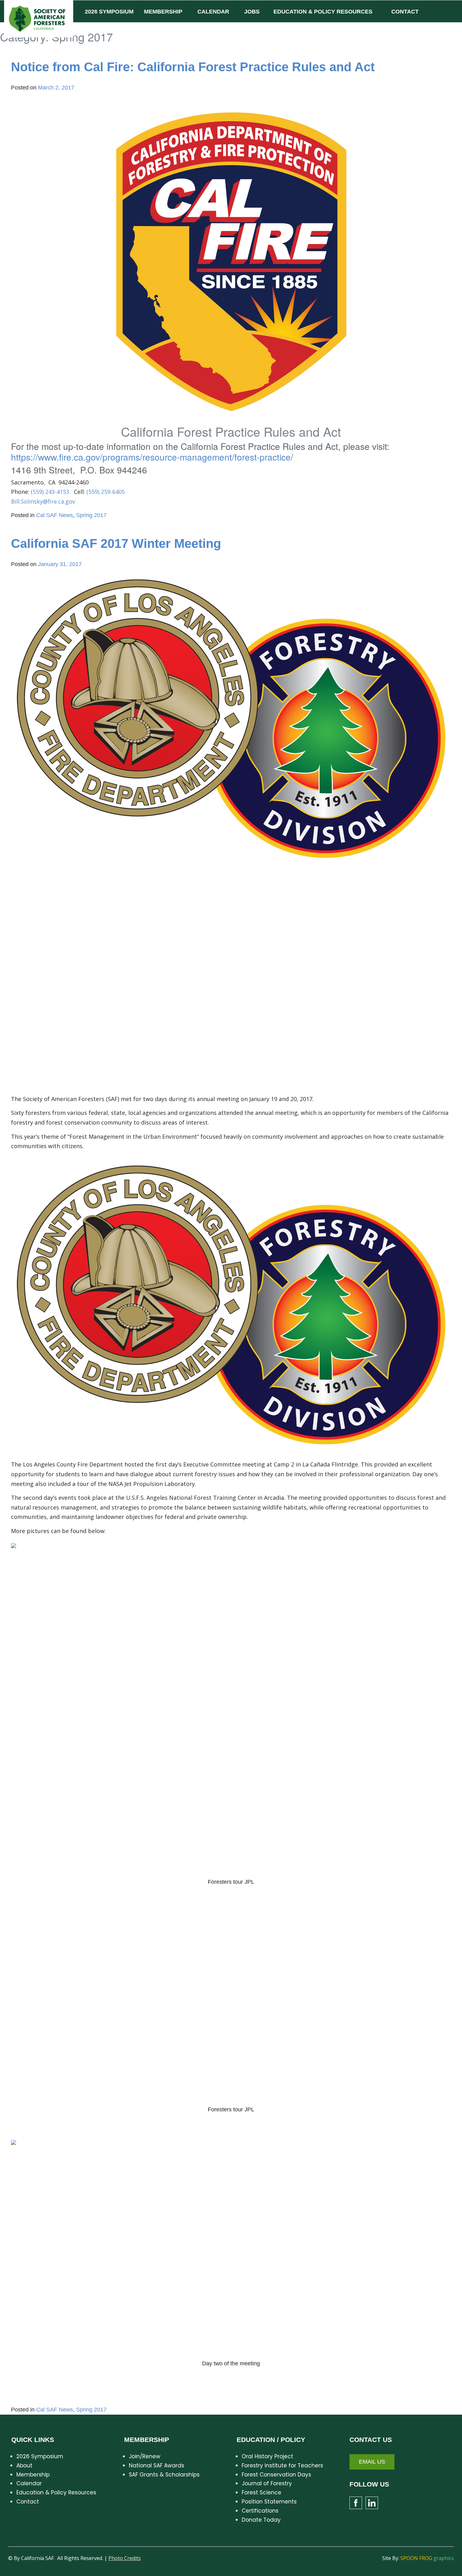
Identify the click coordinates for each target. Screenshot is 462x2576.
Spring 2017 (91, 515)
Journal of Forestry (267, 2483)
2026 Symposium (40, 2456)
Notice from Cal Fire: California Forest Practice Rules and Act (193, 67)
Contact (28, 2502)
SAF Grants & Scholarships (164, 2475)
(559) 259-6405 (106, 492)
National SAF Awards (157, 2465)
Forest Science (261, 2492)
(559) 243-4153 (50, 492)
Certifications (260, 2511)
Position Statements (269, 2502)
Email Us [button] (372, 2462)
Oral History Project (267, 2456)
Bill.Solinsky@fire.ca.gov (43, 501)
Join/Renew (145, 2456)
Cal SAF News (55, 515)
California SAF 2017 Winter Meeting (116, 543)
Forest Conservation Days (276, 2475)
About (24, 2465)
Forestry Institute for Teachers (282, 2465)
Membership (33, 2475)
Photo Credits (125, 2558)
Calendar (29, 2483)
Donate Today (261, 2520)
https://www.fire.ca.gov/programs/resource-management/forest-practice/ (152, 457)
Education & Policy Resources (56, 2492)
